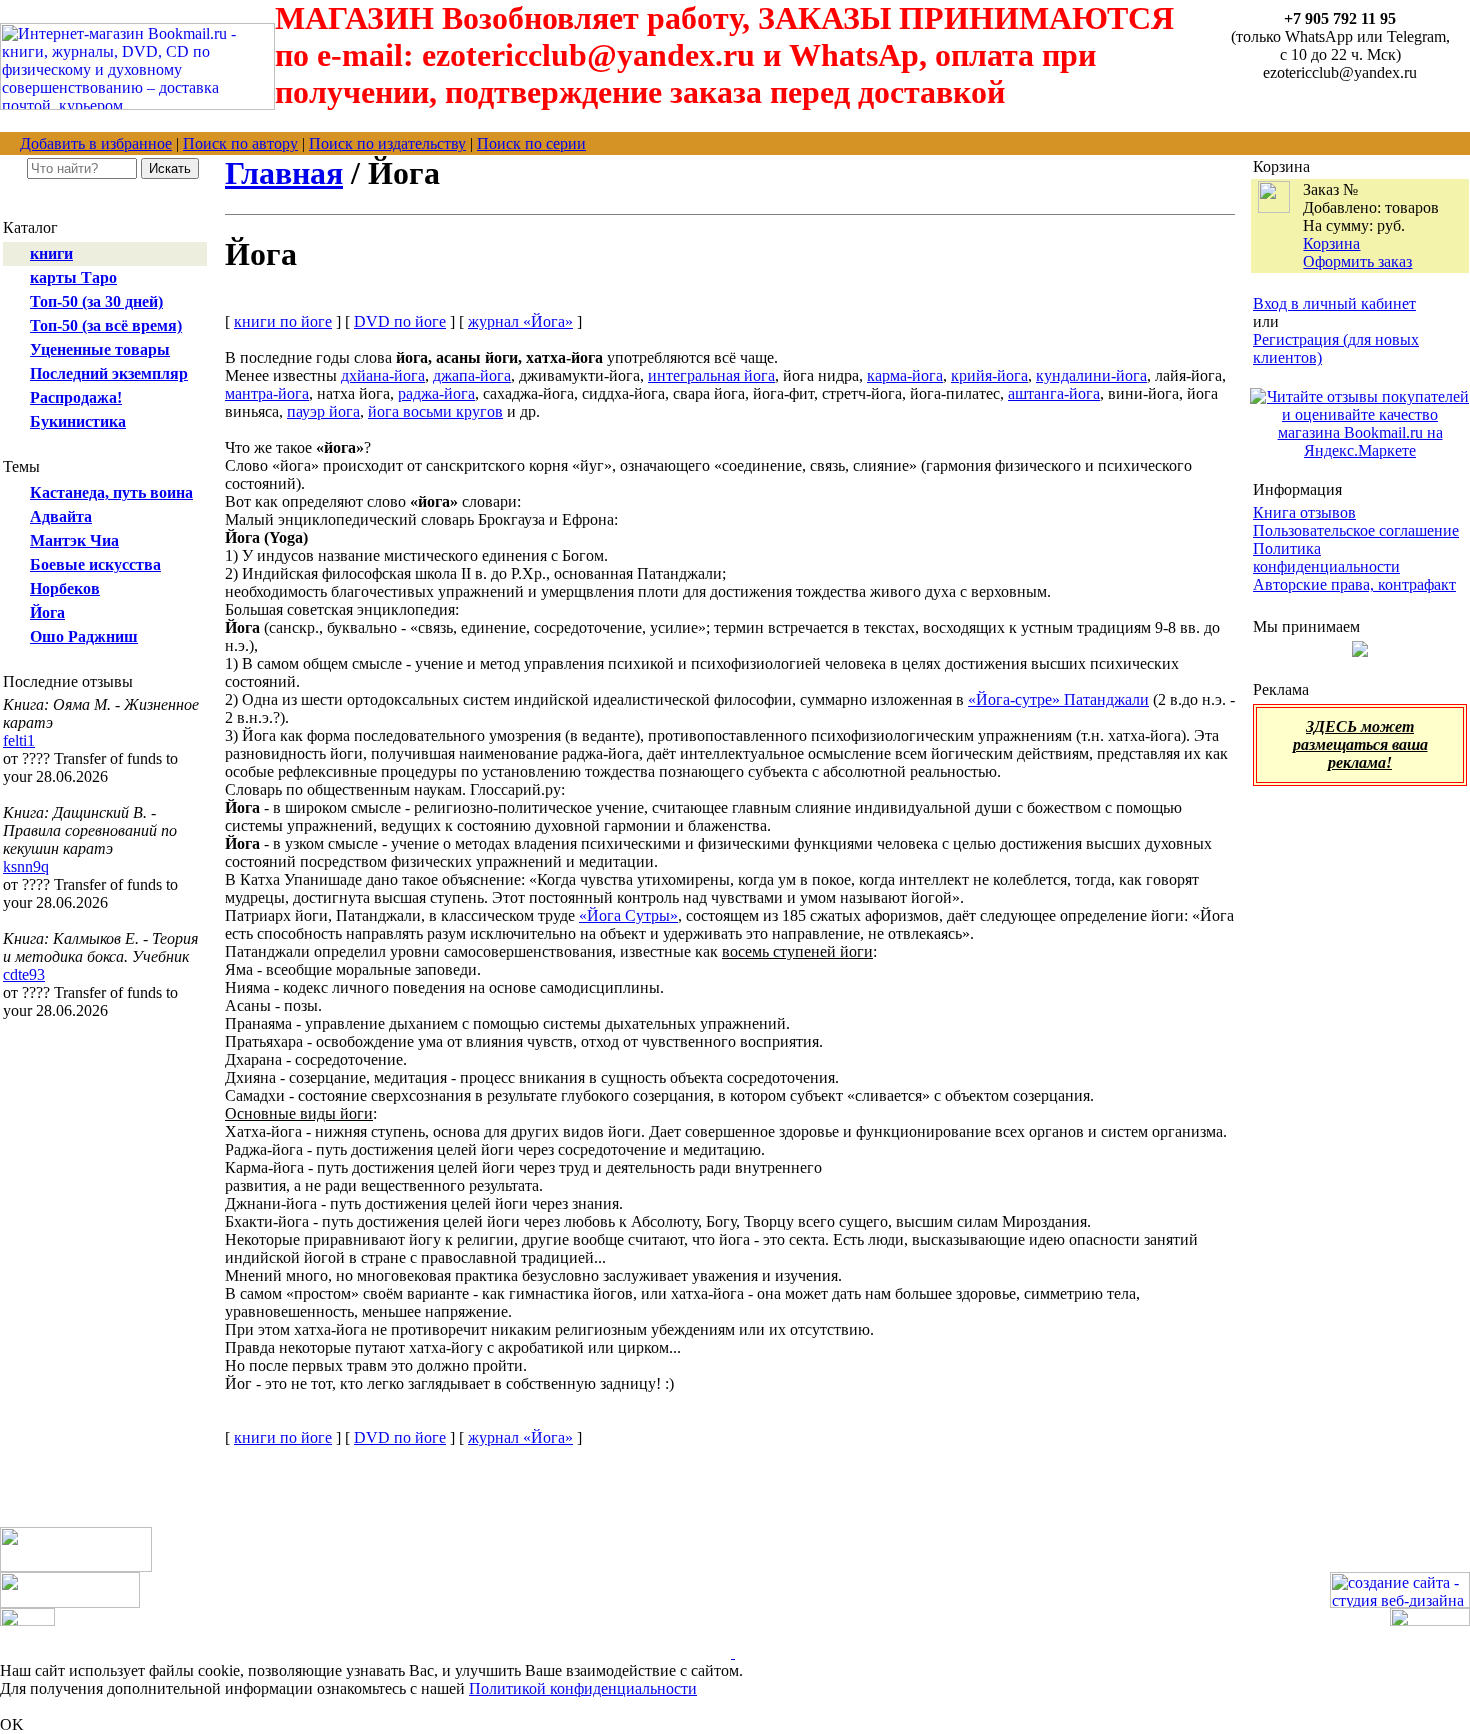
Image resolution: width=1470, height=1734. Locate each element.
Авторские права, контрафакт (1354, 584)
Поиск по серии (531, 143)
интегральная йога (711, 375)
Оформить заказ (1357, 261)
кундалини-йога (1091, 375)
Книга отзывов (1304, 512)
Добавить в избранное (96, 143)
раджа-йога (436, 393)
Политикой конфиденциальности (583, 1688)
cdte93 (24, 974)
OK (12, 1724)
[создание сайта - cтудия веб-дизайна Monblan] (1400, 1602)
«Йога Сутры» (628, 915)
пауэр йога (323, 411)
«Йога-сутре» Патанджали (1058, 699)
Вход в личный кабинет (1334, 303)
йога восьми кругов (435, 411)
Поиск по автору (240, 143)
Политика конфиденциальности (1326, 557)
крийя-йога (989, 375)
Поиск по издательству (387, 143)
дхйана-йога (383, 375)
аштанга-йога (1054, 393)
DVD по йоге (400, 321)
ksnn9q (26, 866)
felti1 (19, 740)
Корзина (1331, 243)
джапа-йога (472, 375)
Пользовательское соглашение (1356, 530)
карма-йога (905, 375)
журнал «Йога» (520, 321)
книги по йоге (283, 321)
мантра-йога (267, 393)
